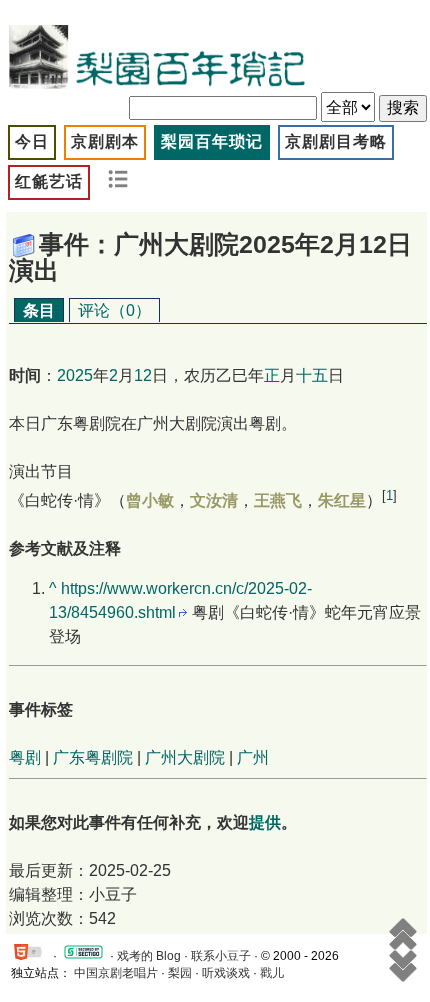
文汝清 (214, 500)
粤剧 (25, 757)
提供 (265, 822)
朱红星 (342, 500)
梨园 (180, 973)
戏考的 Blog (149, 956)
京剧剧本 (105, 141)
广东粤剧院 (93, 757)
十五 (312, 375)
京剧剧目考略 (336, 141)
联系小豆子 (221, 956)
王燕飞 (278, 500)
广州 (253, 757)
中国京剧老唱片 (116, 973)
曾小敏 (150, 500)
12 (143, 375)
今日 (32, 141)
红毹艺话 (49, 181)
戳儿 (272, 973)
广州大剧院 (185, 757)
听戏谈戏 (226, 973)
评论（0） (114, 310)
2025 (75, 375)
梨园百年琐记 (212, 141)
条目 (39, 310)
